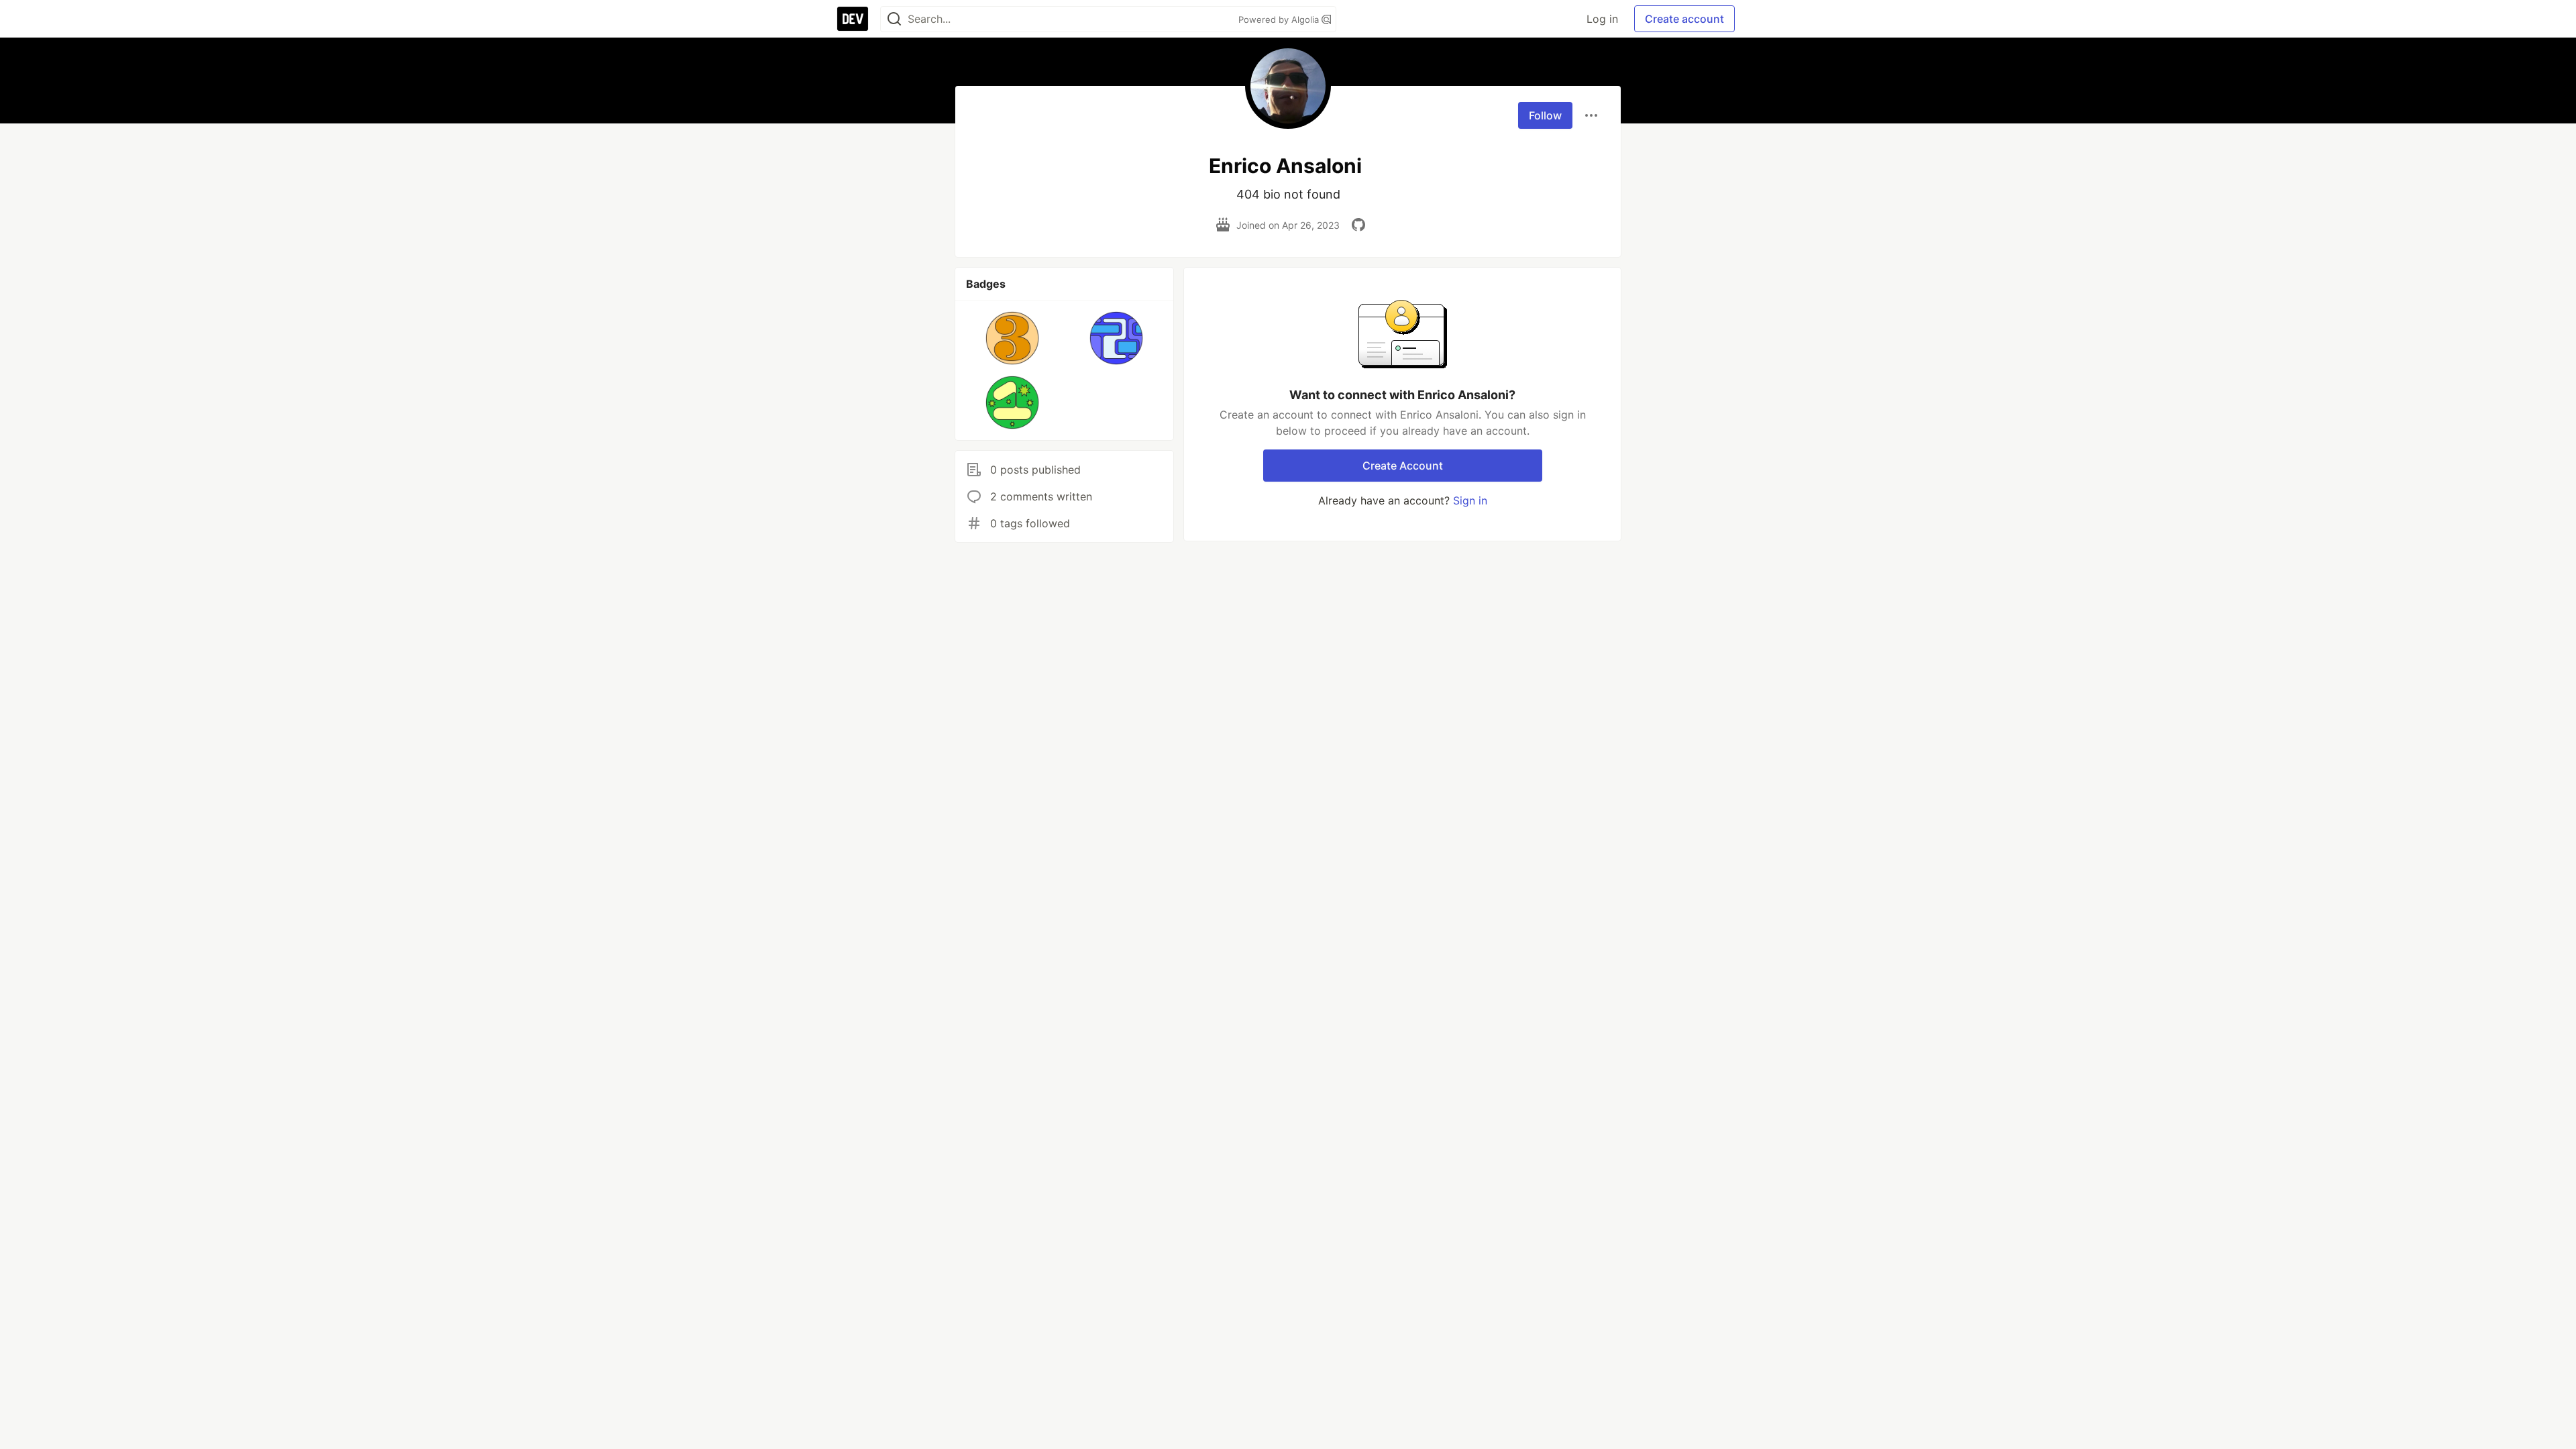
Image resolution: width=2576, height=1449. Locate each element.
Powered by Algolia (1280, 19)
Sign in (1470, 500)
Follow (1545, 115)
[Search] (894, 19)
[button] (1013, 338)
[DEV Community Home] (853, 19)
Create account (1684, 19)
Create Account (1403, 466)
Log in (1602, 19)
